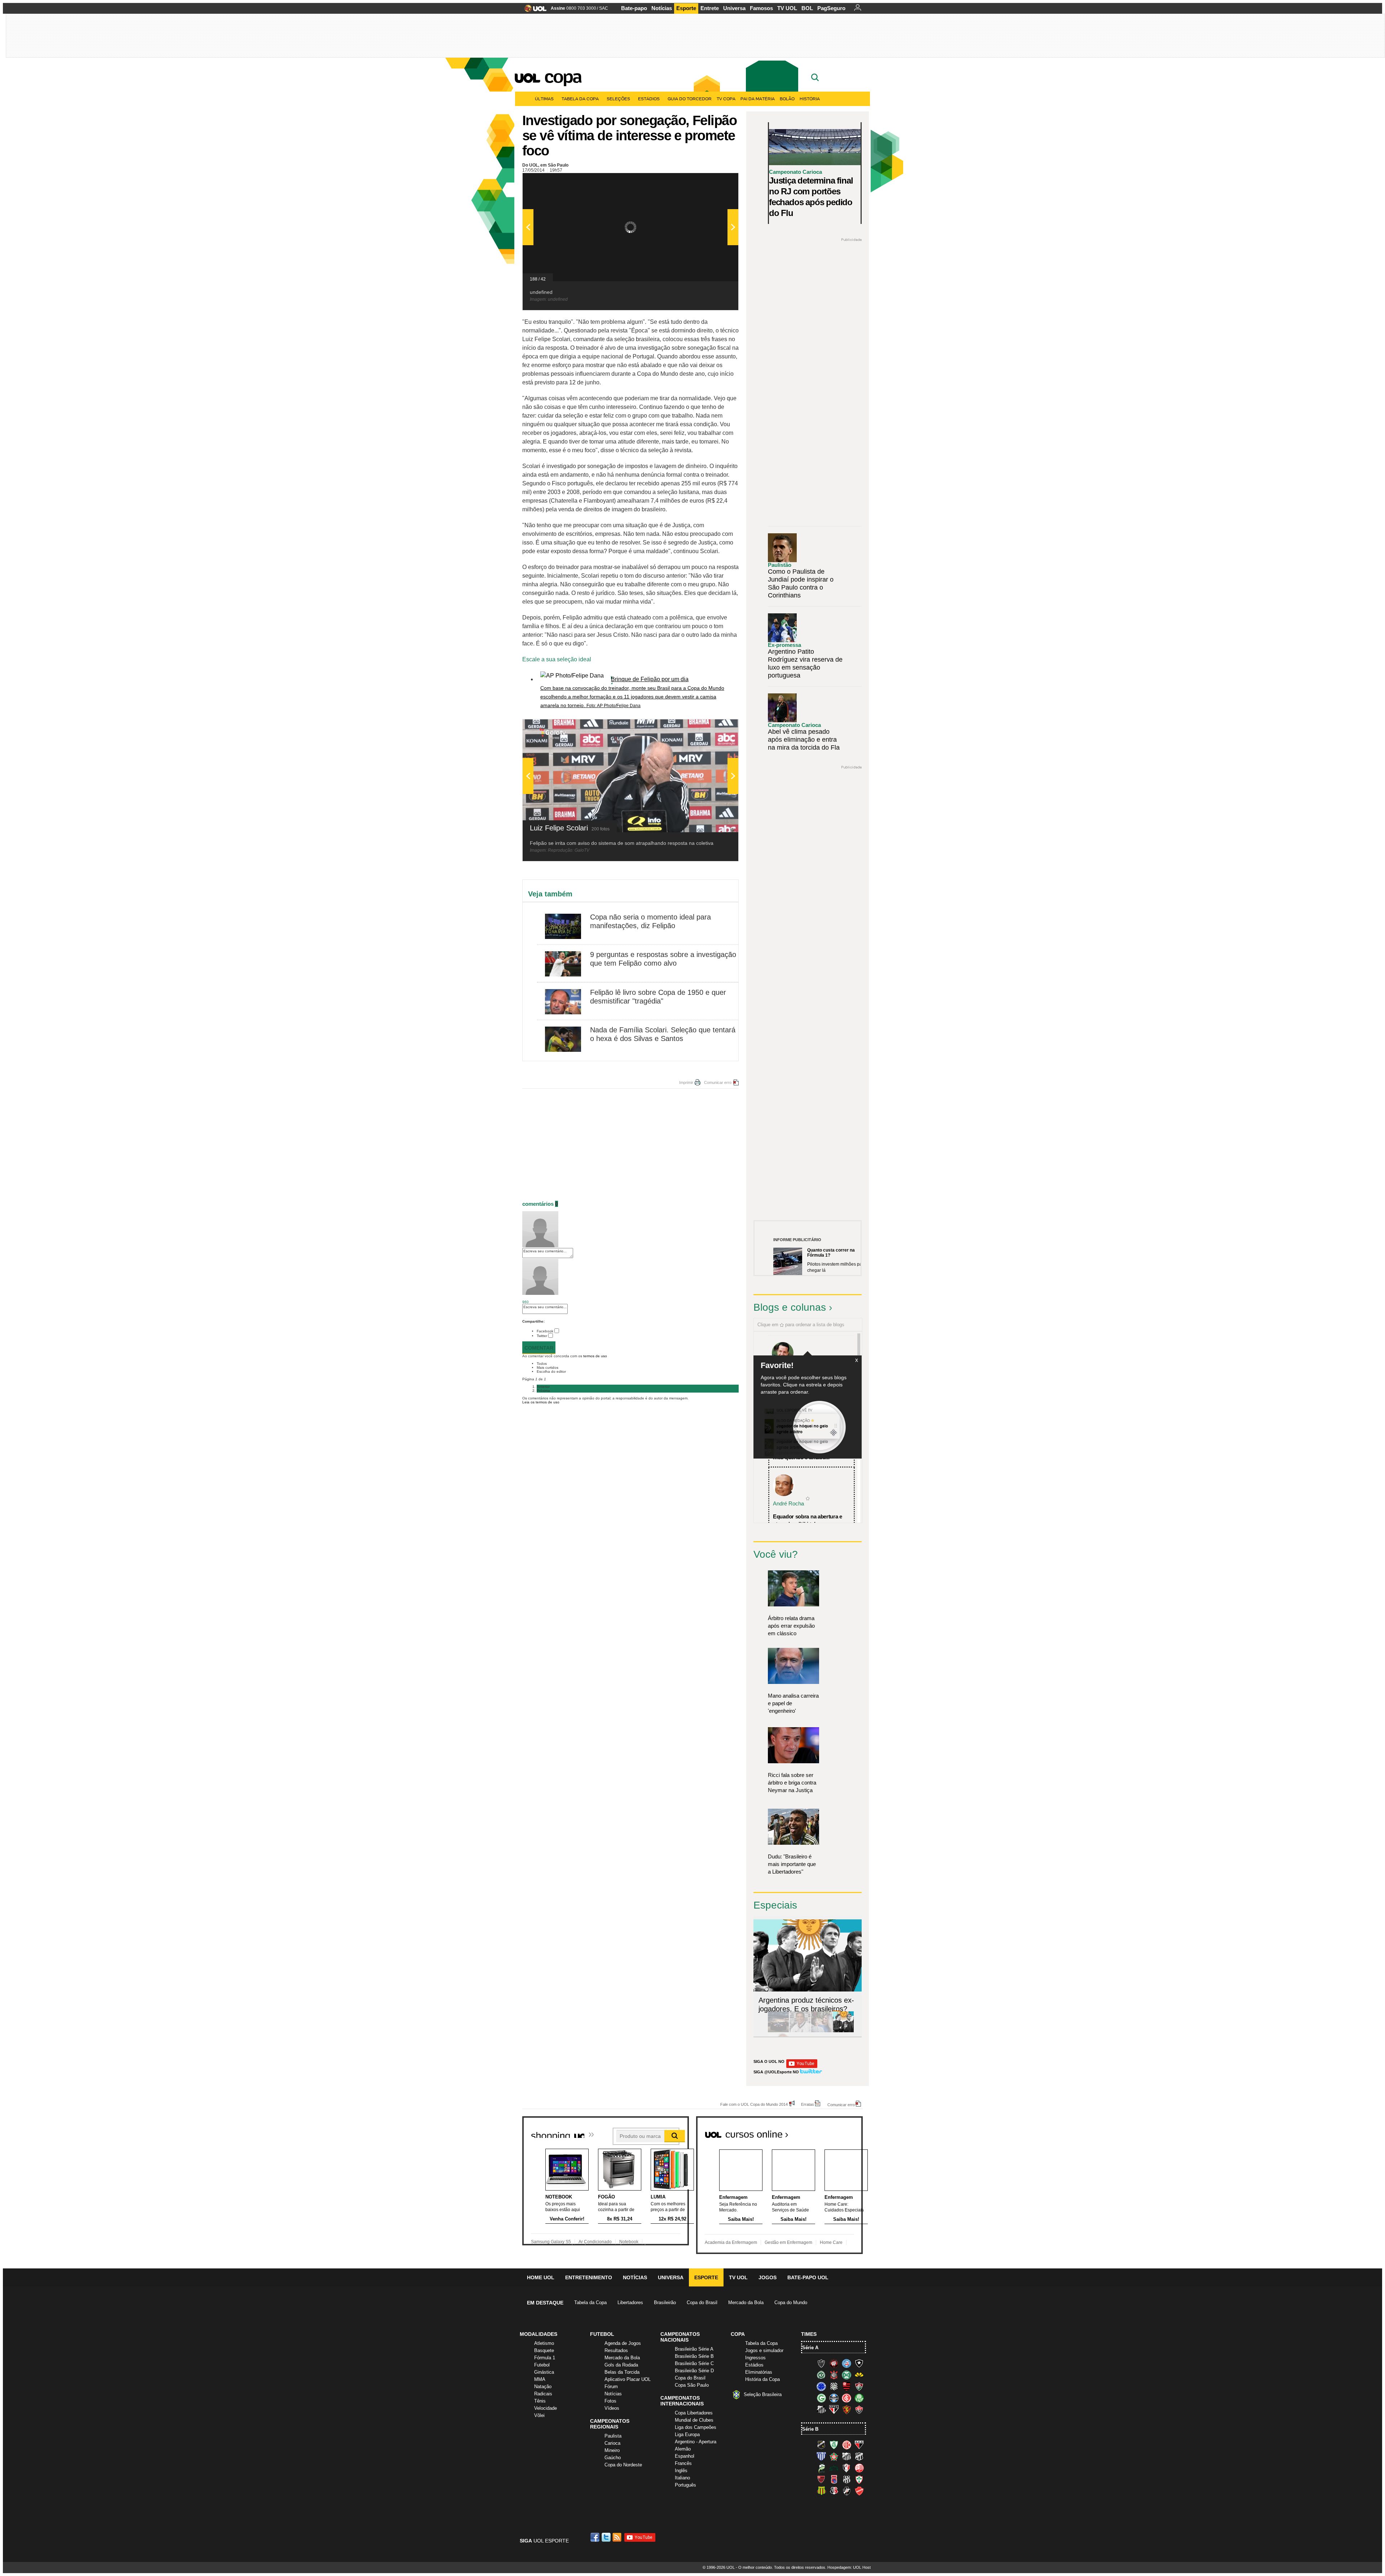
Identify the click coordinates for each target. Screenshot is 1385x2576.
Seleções (618, 99)
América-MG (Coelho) (834, 2445)
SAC (604, 8)
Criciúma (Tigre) (859, 2375)
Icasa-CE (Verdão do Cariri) (834, 2468)
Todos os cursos (838, 2132)
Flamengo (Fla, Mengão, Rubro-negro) (847, 2386)
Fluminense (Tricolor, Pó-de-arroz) (859, 2386)
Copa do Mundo (791, 2302)
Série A (810, 2348)
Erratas (808, 2104)
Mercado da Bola (746, 2302)
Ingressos (755, 2358)
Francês (683, 2463)
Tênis (540, 2401)
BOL (807, 8)
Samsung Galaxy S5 (551, 2242)
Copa (563, 76)
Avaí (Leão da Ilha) (821, 2456)
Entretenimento (589, 2277)
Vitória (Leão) (859, 2409)
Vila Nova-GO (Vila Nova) (859, 2491)
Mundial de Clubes (694, 2420)
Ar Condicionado (595, 2242)
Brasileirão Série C (694, 2363)
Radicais (543, 2394)
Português (685, 2485)
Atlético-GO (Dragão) (859, 2445)
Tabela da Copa (580, 99)
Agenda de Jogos (623, 2343)
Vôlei (539, 2415)
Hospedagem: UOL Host (849, 2567)
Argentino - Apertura (696, 2442)
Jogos (768, 2277)
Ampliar (715, 182)
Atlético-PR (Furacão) (834, 2363)
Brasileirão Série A (694, 2349)
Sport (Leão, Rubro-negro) (847, 2409)
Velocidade (546, 2408)
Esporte (686, 8)
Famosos (761, 8)
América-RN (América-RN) (847, 2445)
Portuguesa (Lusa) (859, 2479)
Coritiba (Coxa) (847, 2375)
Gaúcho (613, 2458)
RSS (617, 2537)
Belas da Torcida (622, 2372)
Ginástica (544, 2372)
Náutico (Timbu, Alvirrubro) (859, 2468)
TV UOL (787, 8)
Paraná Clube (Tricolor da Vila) (834, 2479)
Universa (734, 8)
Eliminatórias (759, 2372)
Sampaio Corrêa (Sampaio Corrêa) (821, 2491)
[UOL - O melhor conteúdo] (533, 11)
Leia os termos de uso (541, 1402)
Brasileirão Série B (694, 2356)
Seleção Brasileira (763, 2394)
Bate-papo (634, 8)
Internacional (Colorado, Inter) (847, 2398)
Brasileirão (665, 2302)
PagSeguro (831, 8)
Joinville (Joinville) (847, 2468)
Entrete (710, 8)
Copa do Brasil (702, 2302)
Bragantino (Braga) (847, 2456)
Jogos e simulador (764, 2350)
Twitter (542, 1336)
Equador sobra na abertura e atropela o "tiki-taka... (808, 1520)
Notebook (629, 2242)
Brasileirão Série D (694, 2371)
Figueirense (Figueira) (834, 2386)
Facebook (545, 1331)
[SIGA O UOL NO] (802, 2067)
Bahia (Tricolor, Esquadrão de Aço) (847, 2363)
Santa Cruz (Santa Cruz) (834, 2491)
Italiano (682, 2478)
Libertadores (630, 2302)
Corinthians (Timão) (834, 2375)
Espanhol (685, 2456)
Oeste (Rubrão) (821, 2479)
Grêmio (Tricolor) (834, 2398)
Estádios (649, 99)
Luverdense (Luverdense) (821, 2468)
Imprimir (686, 1082)
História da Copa (762, 2379)
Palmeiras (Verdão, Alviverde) (859, 2398)
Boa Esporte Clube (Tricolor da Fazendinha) (834, 2456)
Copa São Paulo (692, 2385)
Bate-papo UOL (808, 2277)
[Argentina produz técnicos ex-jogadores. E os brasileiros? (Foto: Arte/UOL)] (843, 2031)
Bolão (787, 99)
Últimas (544, 99)
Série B (810, 2429)
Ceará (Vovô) (859, 2456)
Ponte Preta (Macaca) (847, 2479)
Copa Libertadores (694, 2413)
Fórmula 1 (545, 2358)
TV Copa (726, 99)
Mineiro (612, 2450)
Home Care (831, 2242)
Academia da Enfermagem (731, 2242)
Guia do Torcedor (690, 99)
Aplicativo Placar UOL (628, 2379)
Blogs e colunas (790, 1307)
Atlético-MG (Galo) (821, 2363)
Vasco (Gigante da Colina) (847, 2491)
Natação (543, 2387)
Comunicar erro (718, 1082)
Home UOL (541, 2277)
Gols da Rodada (621, 2365)
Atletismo (544, 2343)
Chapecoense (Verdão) (821, 2375)
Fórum (611, 2387)
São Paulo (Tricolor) (834, 2409)
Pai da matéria (758, 99)
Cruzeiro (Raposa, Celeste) (821, 2386)
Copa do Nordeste (623, 2465)
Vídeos (612, 2408)
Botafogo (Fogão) (859, 2363)
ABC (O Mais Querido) (821, 2445)
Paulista (613, 2436)
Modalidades (538, 2334)
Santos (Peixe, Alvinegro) (821, 2409)
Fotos (610, 2401)
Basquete (544, 2350)
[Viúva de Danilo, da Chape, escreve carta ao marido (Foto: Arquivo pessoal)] (822, 2031)
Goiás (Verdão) (821, 2398)
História (810, 99)
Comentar (539, 1348)
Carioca (612, 2443)
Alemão (683, 2449)
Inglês (681, 2471)
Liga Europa (687, 2434)
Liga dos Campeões (696, 2427)
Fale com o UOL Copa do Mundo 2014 (754, 2104)
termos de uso (595, 1356)
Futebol (542, 2365)
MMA (540, 2379)
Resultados (616, 2350)
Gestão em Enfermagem (788, 2242)
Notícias (662, 8)
